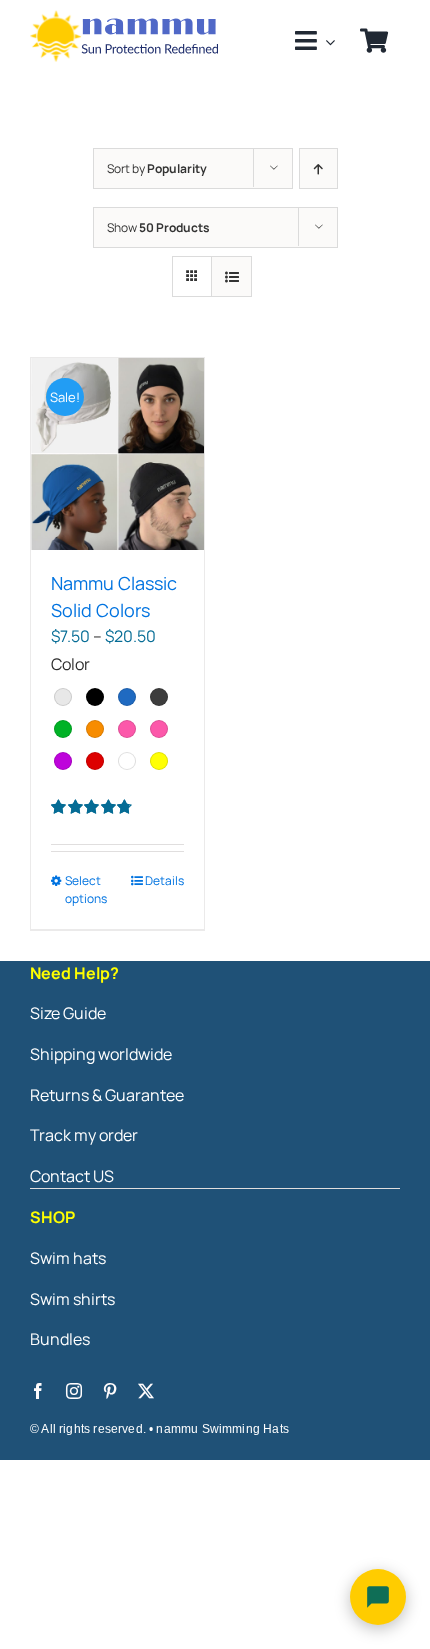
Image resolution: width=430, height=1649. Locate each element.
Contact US (72, 1176)
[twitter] (146, 1391)
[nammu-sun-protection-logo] (126, 18)
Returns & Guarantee (107, 1095)
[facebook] (38, 1391)
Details (164, 880)
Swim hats (68, 1258)
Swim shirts (72, 1299)
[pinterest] (110, 1391)
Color (70, 664)
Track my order (84, 1135)
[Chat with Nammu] (378, 1597)
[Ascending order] (318, 168)
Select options (86, 889)
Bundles (60, 1339)
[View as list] (231, 276)
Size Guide (68, 1013)
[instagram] (74, 1391)
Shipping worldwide (101, 1054)
